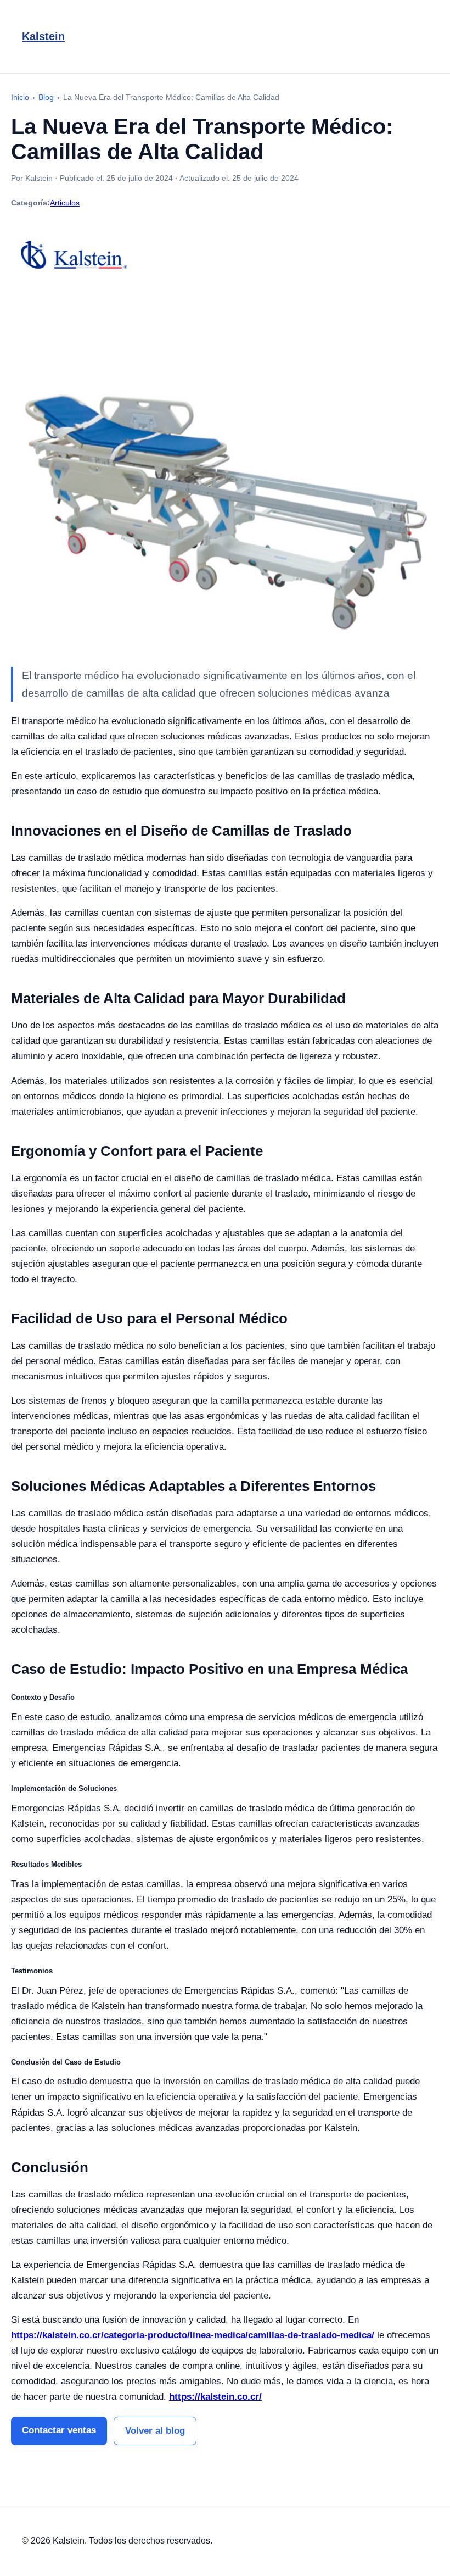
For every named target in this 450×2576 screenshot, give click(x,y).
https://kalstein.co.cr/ (215, 2397)
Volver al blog (155, 2431)
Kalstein (43, 36)
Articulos (65, 203)
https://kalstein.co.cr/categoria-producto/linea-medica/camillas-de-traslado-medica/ (193, 2335)
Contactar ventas (59, 2430)
